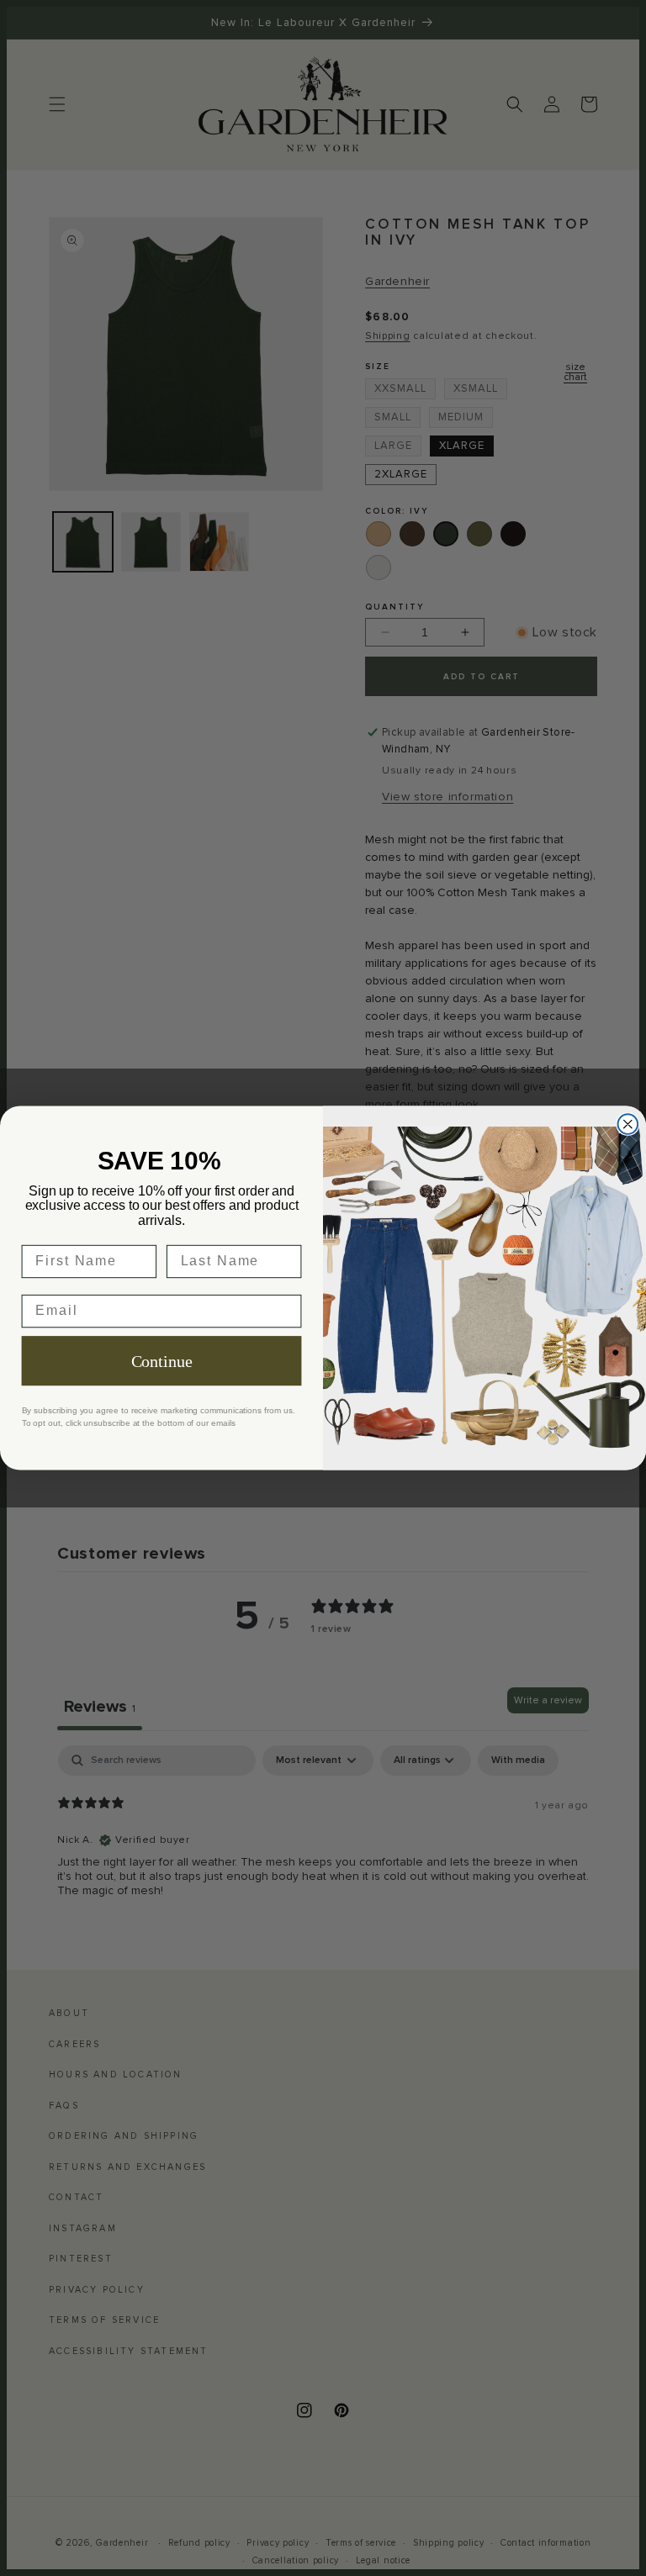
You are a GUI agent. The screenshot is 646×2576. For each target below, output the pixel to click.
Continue (162, 1361)
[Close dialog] (628, 1124)
